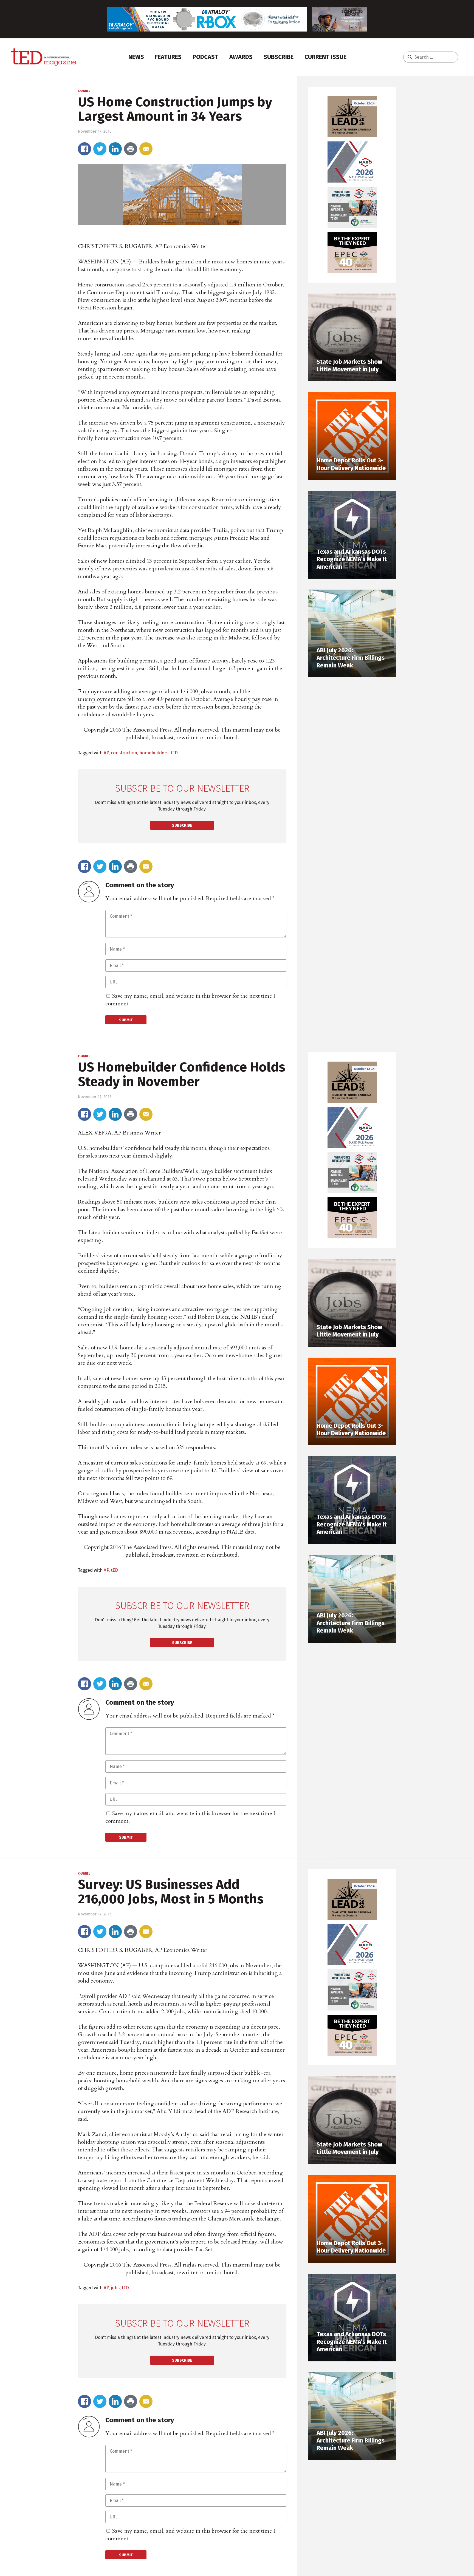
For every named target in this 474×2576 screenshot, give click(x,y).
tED (174, 753)
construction (124, 753)
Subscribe (279, 57)
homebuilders (154, 753)
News (136, 57)
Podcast (205, 57)
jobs (115, 2288)
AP (106, 753)
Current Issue (325, 57)
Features (168, 57)
